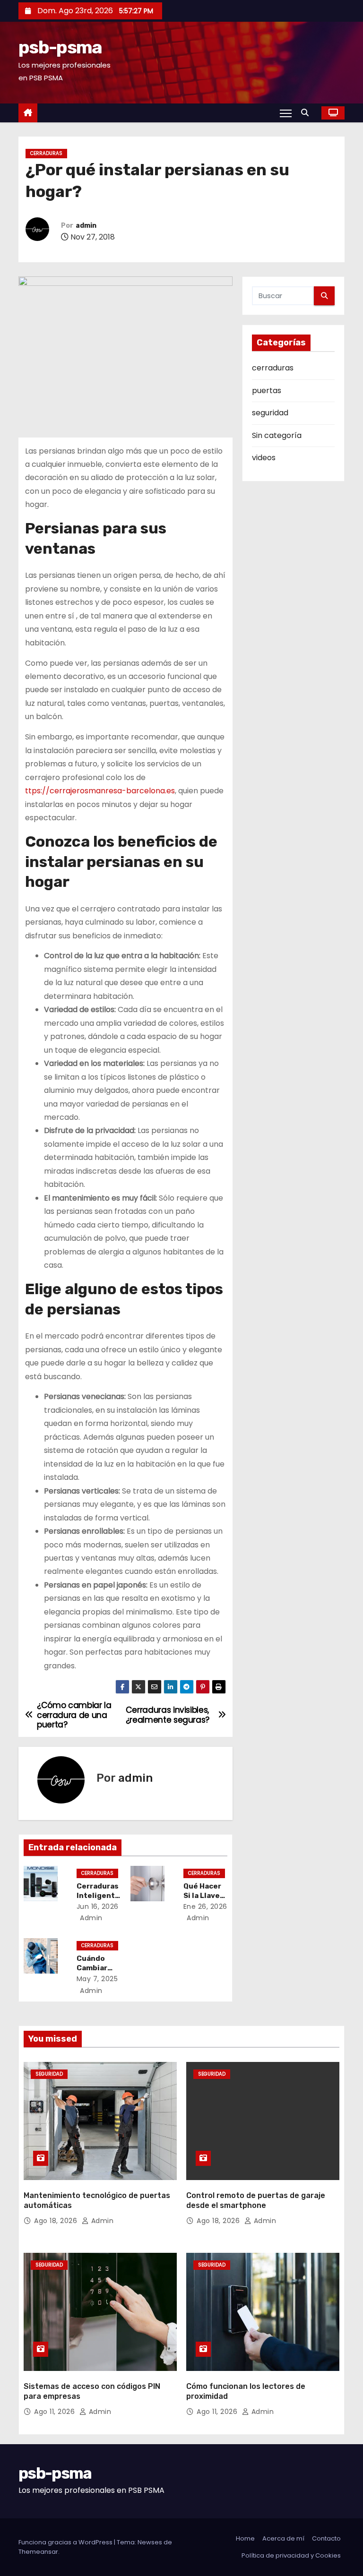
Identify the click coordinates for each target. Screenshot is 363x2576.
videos (264, 458)
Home (245, 2538)
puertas (267, 391)
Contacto (326, 2538)
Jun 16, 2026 (98, 1906)
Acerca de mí (283, 2538)
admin (86, 226)
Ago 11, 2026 (56, 2412)
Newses (150, 2542)
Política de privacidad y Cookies (291, 2555)
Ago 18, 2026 (57, 2221)
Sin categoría (277, 435)
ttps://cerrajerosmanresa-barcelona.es (100, 791)
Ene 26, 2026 (205, 1906)
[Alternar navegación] (286, 113)
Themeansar (38, 2552)
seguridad (270, 413)
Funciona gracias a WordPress (66, 2542)
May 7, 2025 (97, 1979)
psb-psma (60, 47)
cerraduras (46, 153)
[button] (307, 113)
